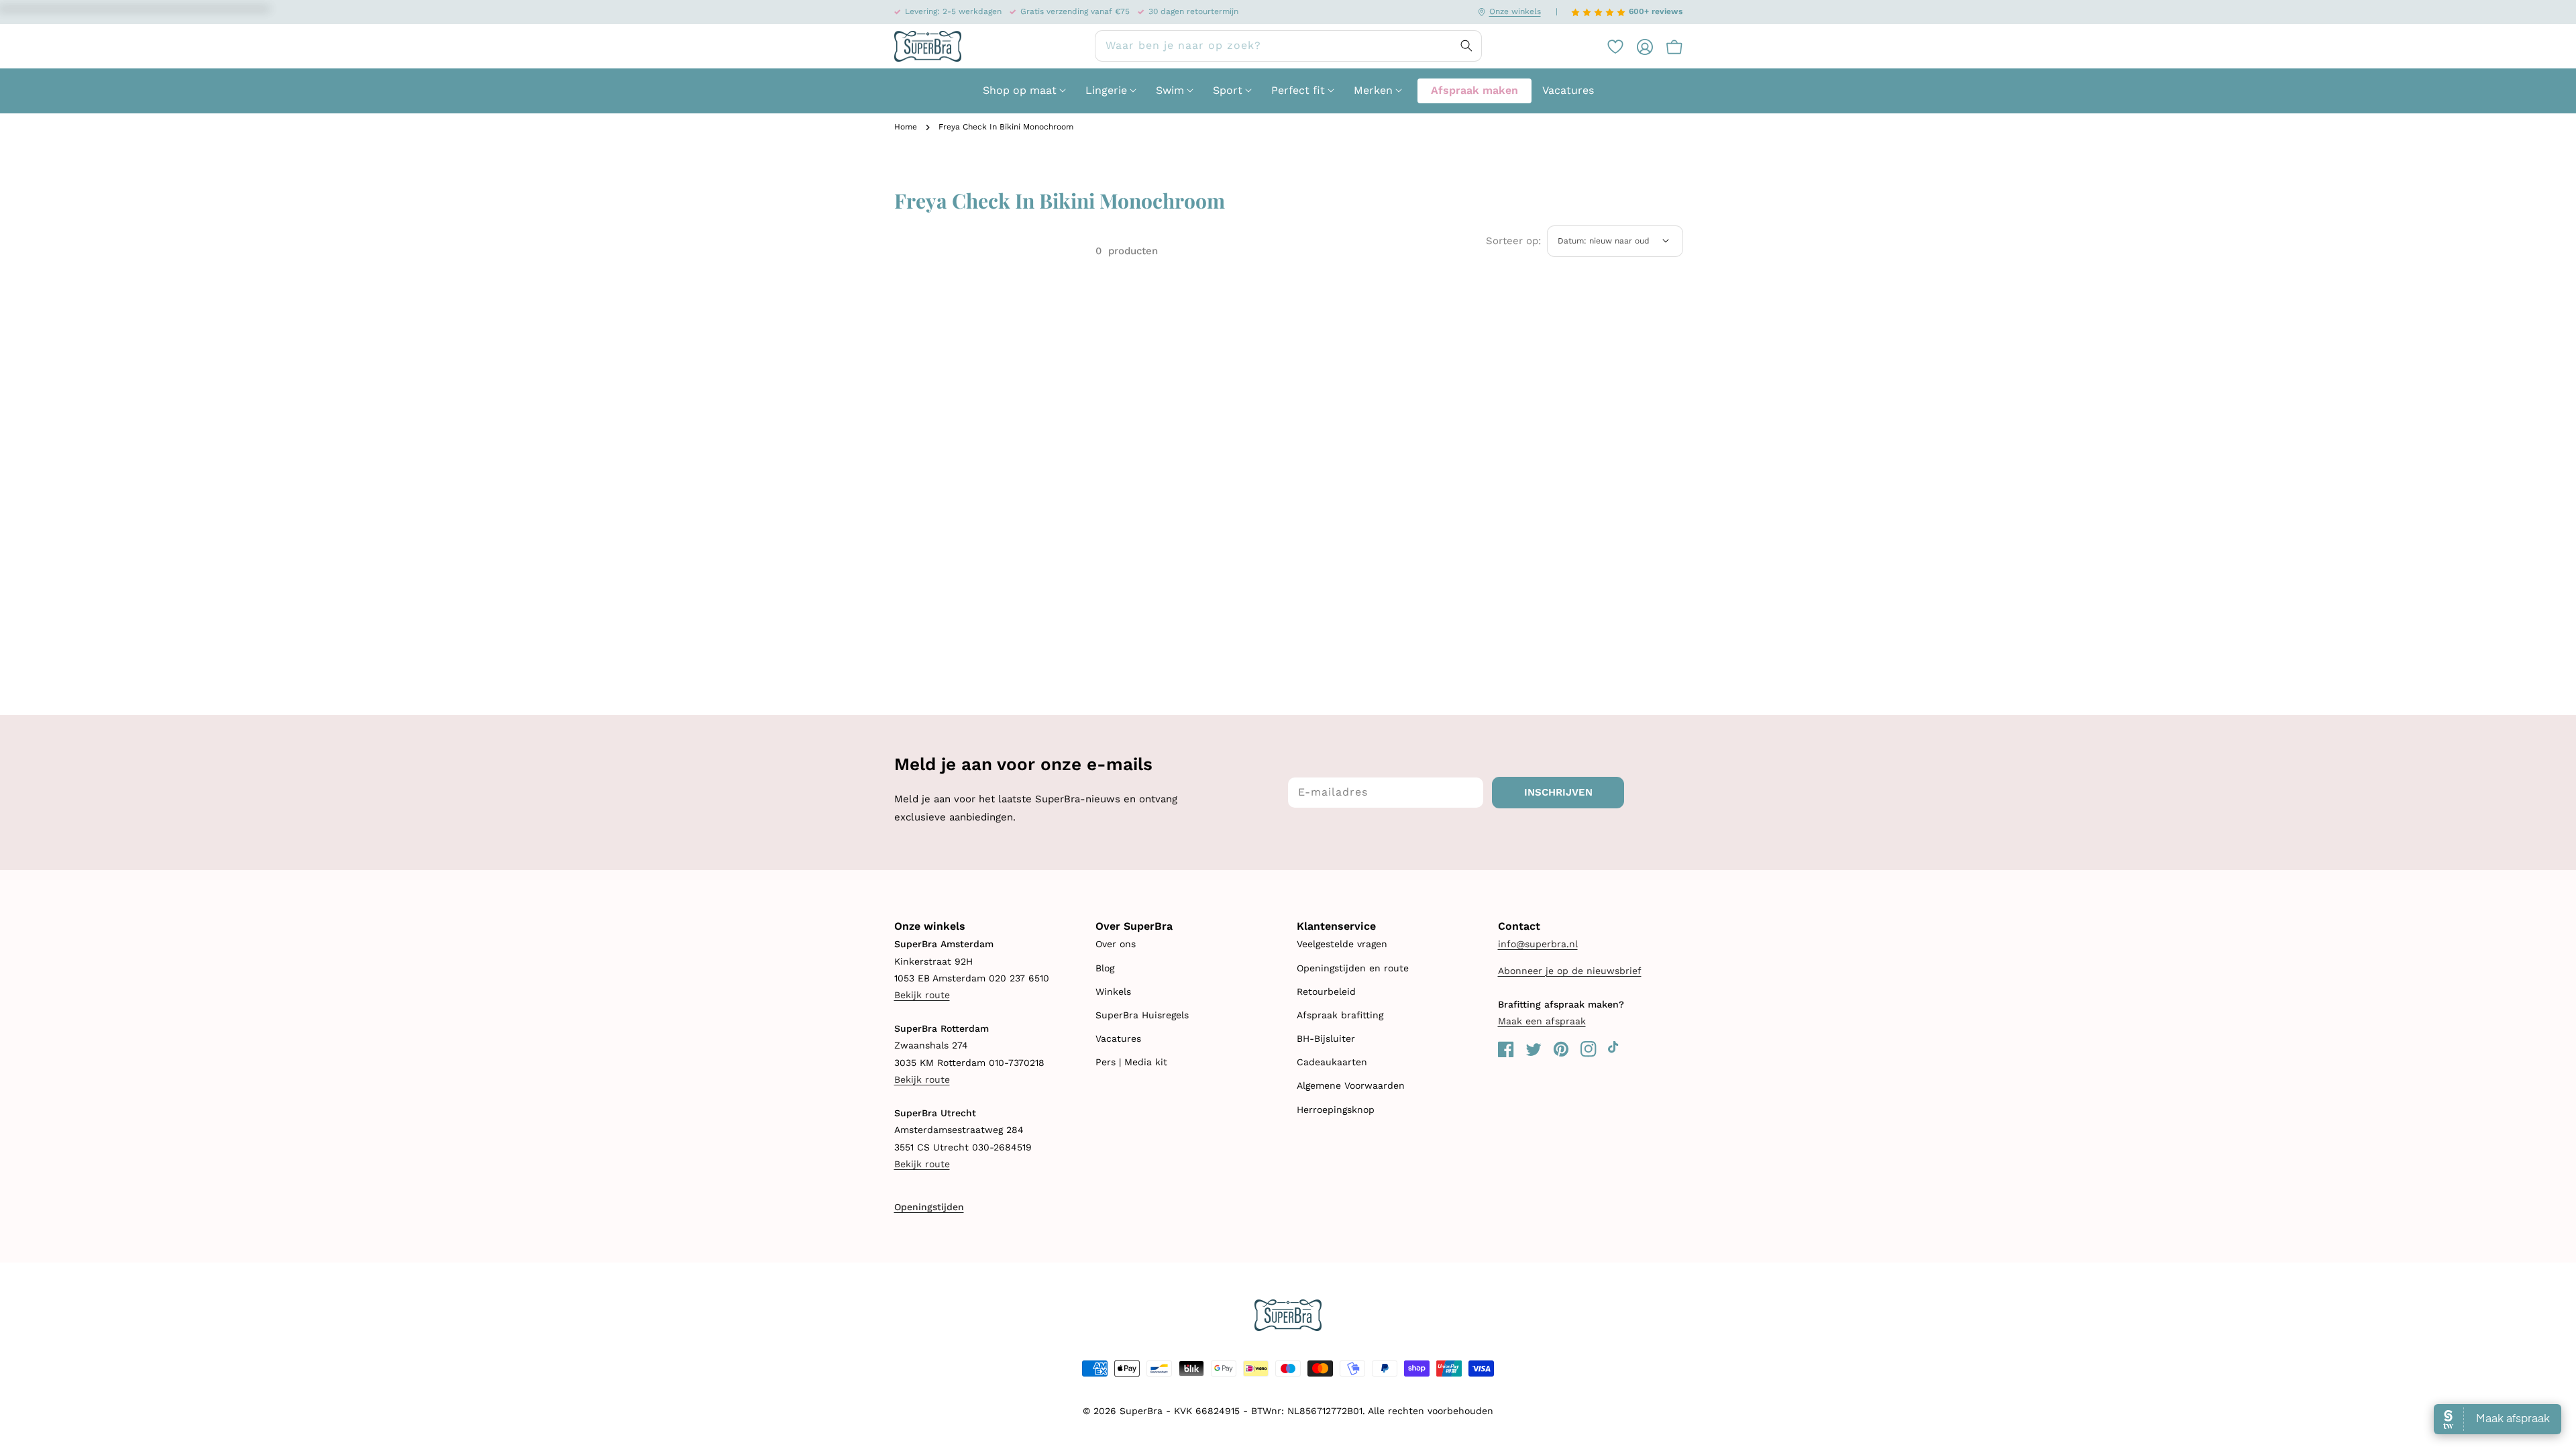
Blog (1105, 968)
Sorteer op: (1513, 241)
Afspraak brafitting (1340, 1015)
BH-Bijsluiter (1326, 1038)
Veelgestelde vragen (1342, 944)
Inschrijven (1558, 792)
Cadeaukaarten (1332, 1062)
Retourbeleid (1326, 991)
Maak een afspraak (1542, 1021)
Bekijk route (922, 995)
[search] (1288, 46)
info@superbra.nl (1538, 944)
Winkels (1113, 991)
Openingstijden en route (1353, 968)
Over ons (1116, 944)
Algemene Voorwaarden (1351, 1085)
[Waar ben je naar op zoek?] (1466, 46)
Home (906, 127)
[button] (1668, 46)
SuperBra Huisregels (1142, 1015)
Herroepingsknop (1336, 1110)
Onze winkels (1515, 11)
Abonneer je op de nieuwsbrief (1570, 971)
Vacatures (1118, 1038)
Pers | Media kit (1131, 1062)
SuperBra (1141, 1411)
